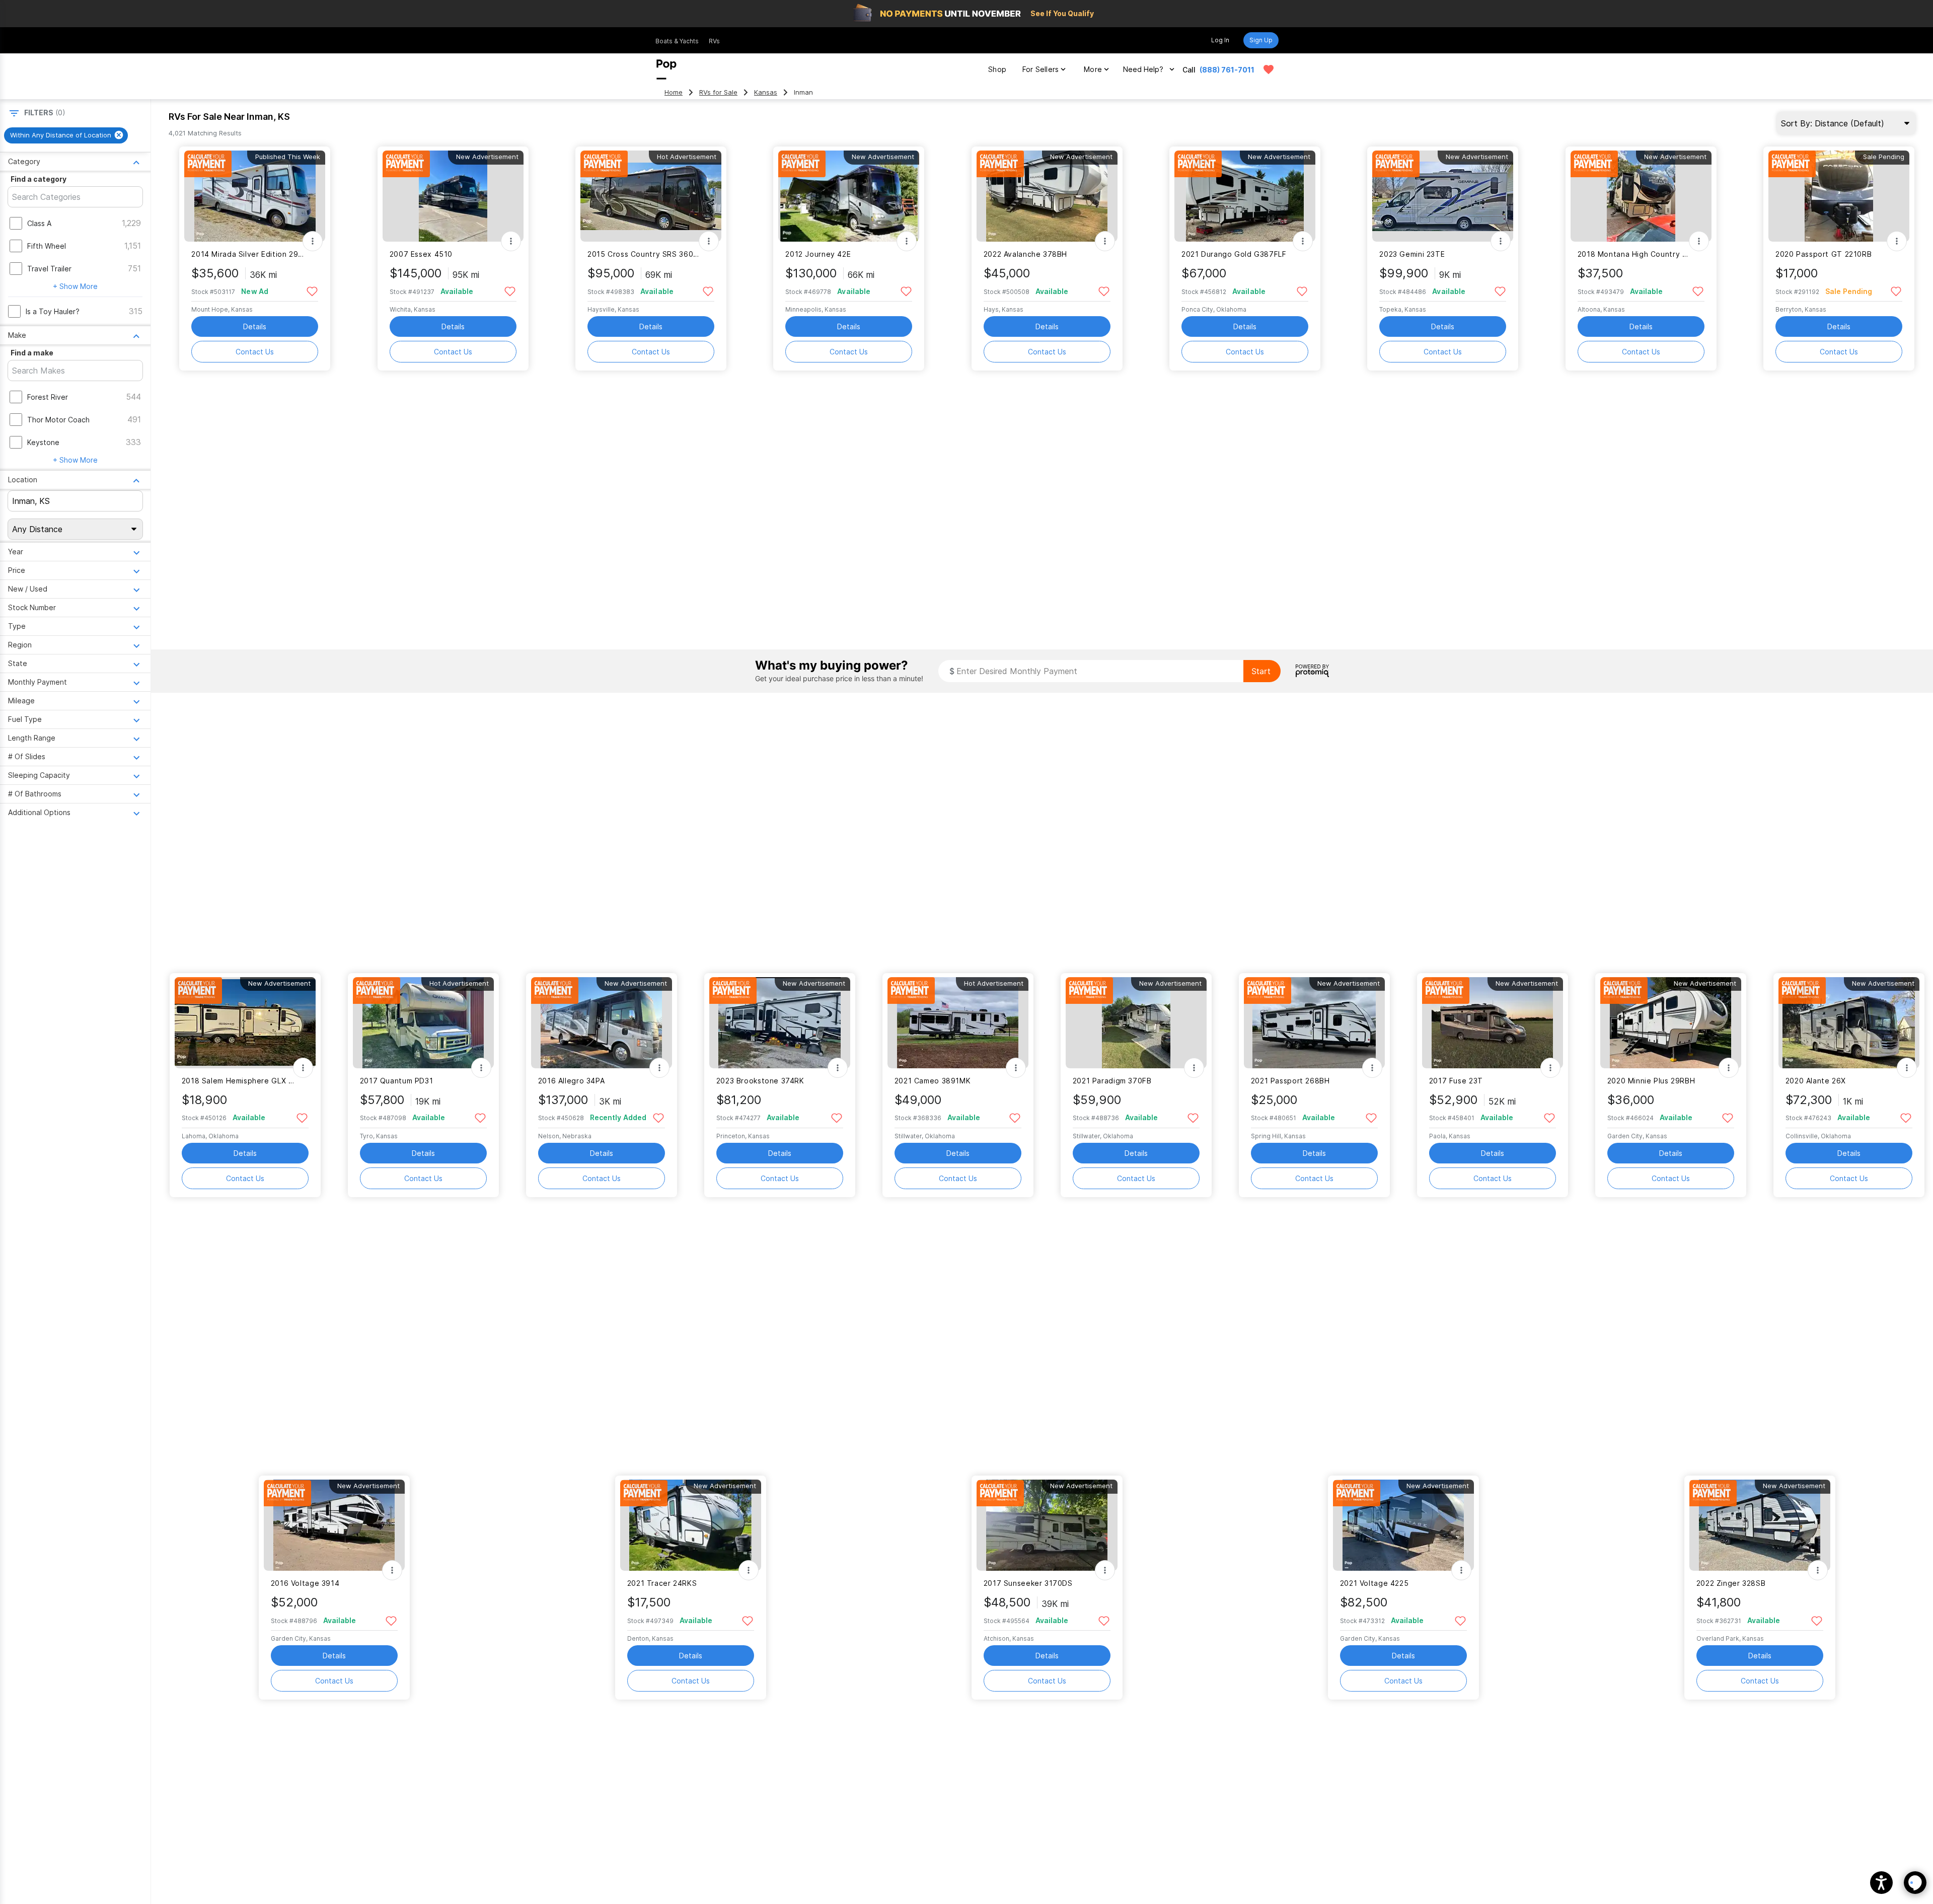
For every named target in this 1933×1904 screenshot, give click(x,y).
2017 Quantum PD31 (397, 1081)
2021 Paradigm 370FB (1112, 1081)
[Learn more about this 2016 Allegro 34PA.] (602, 1023)
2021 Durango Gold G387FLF (1234, 254)
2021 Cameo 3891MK (933, 1081)
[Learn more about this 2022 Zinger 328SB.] (1760, 1525)
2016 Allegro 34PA (572, 1081)
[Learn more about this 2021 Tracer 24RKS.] (691, 1525)
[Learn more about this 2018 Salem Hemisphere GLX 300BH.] (245, 1023)
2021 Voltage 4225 (1374, 1583)
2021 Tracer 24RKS (662, 1583)
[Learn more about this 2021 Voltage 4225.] (1403, 1525)
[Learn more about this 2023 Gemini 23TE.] (1443, 196)
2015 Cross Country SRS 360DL (645, 254)
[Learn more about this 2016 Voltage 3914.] (334, 1525)
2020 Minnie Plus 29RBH (1651, 1081)
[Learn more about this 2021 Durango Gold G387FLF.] (1245, 196)
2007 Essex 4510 (421, 254)
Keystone (43, 442)
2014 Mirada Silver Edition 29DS (248, 254)
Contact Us (255, 352)
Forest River (48, 397)
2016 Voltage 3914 (305, 1583)
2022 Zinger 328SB (1731, 1583)
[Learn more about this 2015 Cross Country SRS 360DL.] (651, 196)
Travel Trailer (49, 269)
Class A (39, 223)
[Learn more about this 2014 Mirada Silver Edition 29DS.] (255, 196)
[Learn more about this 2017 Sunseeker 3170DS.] (1047, 1525)
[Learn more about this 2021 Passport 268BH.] (1314, 1023)
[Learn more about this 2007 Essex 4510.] (453, 196)
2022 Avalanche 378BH (1025, 254)
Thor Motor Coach (58, 420)
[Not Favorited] (312, 291)
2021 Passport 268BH (1290, 1081)
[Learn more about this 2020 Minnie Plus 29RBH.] (1671, 1023)
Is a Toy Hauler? (53, 311)
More (1093, 69)
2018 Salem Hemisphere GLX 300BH (239, 1081)
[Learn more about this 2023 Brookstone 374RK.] (780, 1023)
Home (674, 92)
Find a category (39, 179)
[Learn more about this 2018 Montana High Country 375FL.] (1641, 196)
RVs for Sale (718, 92)
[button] (1881, 1883)
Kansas (766, 92)
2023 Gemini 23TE (1412, 254)
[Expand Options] (313, 241)
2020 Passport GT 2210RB (1824, 254)
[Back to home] (666, 69)
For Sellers (1040, 69)
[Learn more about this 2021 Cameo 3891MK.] (958, 1023)
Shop (997, 69)
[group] (66, 135)
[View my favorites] (1269, 69)
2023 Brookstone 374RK (760, 1081)
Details (255, 326)
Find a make (32, 353)
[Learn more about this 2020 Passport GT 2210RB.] (1839, 196)
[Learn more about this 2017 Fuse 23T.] (1493, 1023)
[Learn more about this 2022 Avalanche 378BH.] (1047, 196)
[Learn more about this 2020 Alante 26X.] (1849, 1023)
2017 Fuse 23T (1456, 1081)
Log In (1220, 40)
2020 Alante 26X (1816, 1081)
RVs (714, 41)
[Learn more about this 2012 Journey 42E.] (849, 196)
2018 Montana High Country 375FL (1635, 254)
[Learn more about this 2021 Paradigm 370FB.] (1136, 1023)
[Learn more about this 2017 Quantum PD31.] (423, 1023)
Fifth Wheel (47, 246)
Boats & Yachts (677, 41)
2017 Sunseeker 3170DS (1028, 1583)
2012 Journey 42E (818, 254)
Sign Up (1261, 40)
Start (1261, 671)
